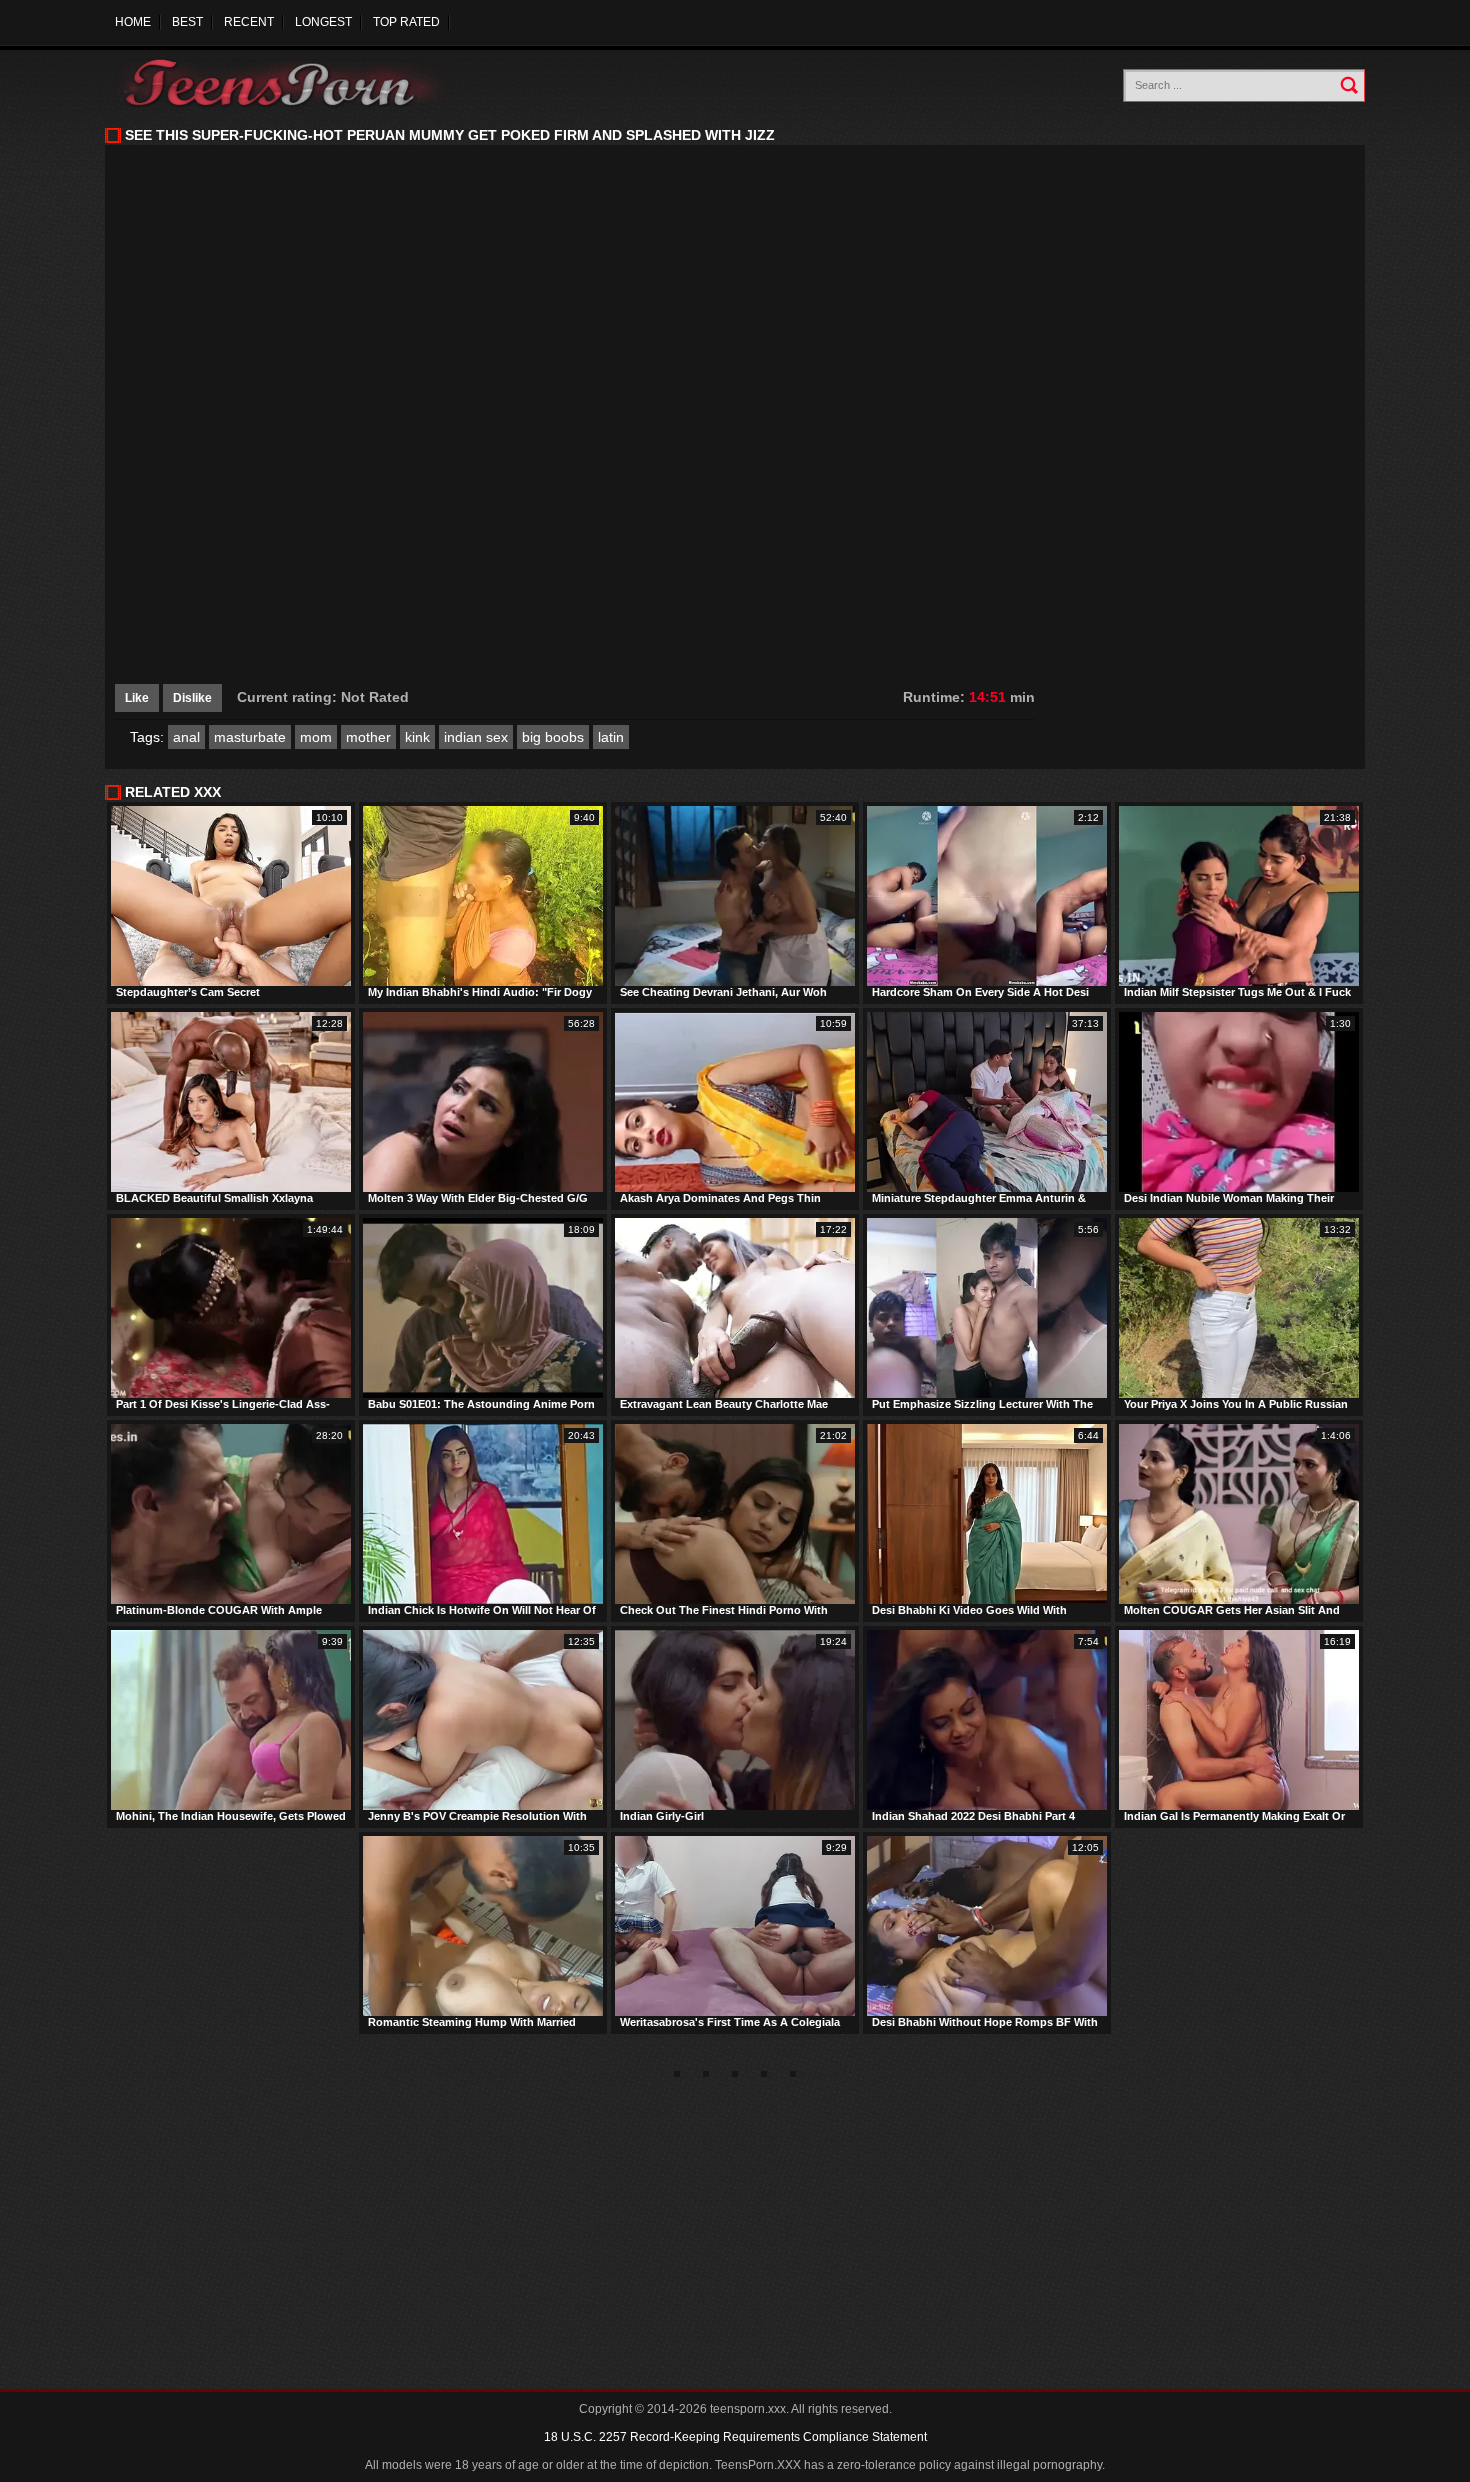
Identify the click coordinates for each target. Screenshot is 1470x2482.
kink (417, 737)
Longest (323, 22)
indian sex (476, 737)
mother (368, 737)
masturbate (250, 737)
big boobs (553, 737)
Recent (249, 22)
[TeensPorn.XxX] (284, 82)
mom (316, 737)
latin (611, 737)
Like (137, 698)
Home (133, 22)
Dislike (192, 698)
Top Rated (406, 22)
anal (186, 737)
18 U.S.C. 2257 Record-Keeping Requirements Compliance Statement (735, 2437)
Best (187, 22)
